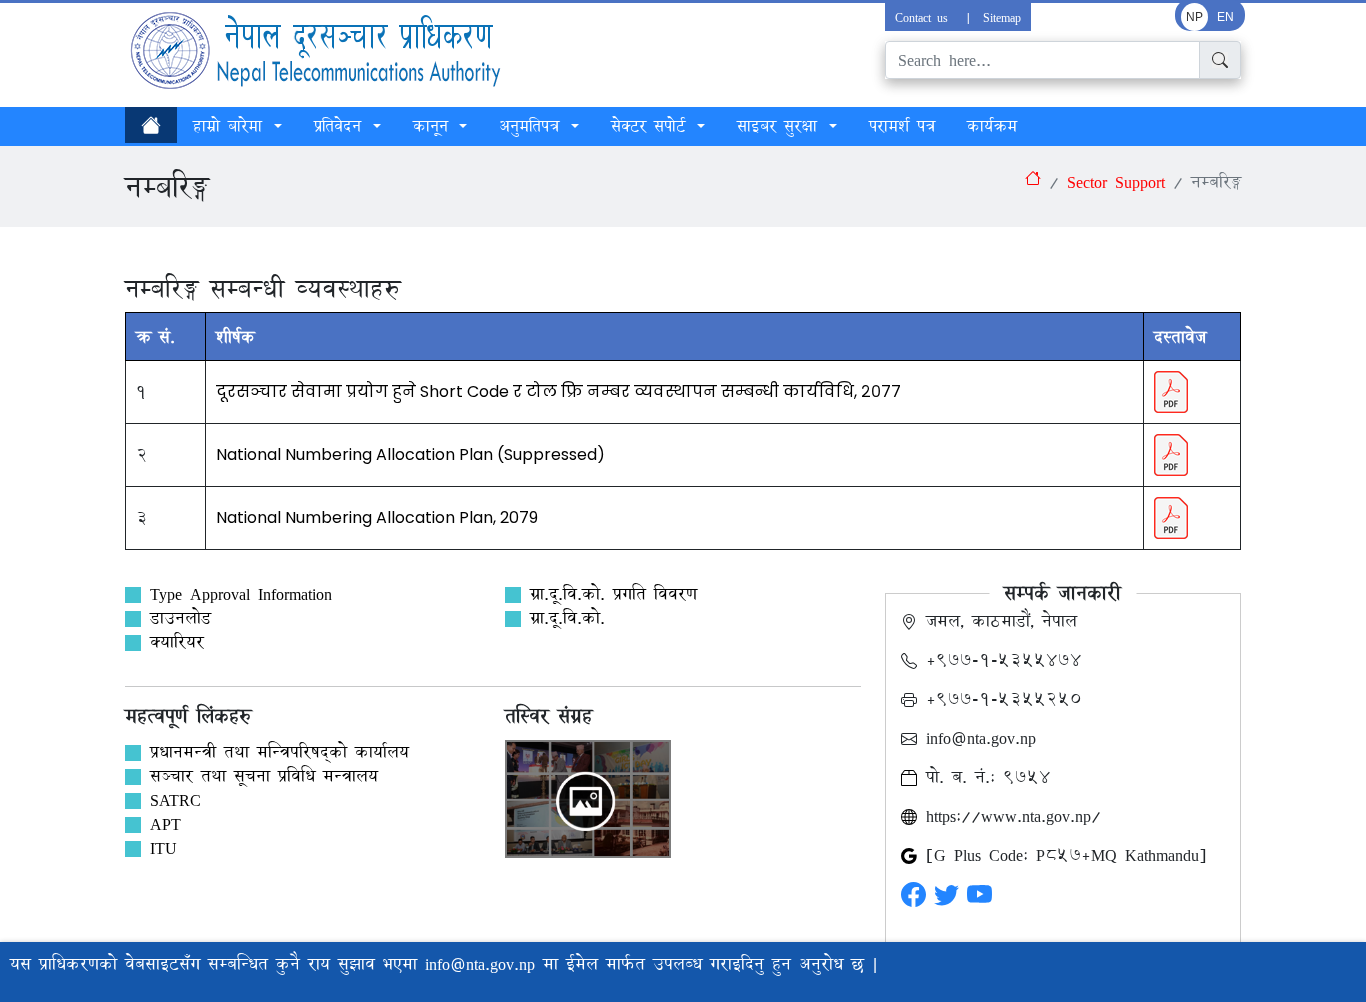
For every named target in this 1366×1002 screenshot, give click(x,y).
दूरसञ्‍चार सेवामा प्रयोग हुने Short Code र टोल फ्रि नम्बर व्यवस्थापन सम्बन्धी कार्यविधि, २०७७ (558, 391)
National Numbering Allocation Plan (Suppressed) (410, 454)
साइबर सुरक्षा (781, 126)
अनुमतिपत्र (533, 126)
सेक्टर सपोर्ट (652, 126)
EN (1225, 17)
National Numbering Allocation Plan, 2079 (377, 517)
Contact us (924, 17)
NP (1194, 17)
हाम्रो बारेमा (231, 126)
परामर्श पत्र (902, 126)
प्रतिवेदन (341, 126)
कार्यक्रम (992, 126)
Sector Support (1116, 181)
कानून (434, 126)
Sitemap (1002, 17)
